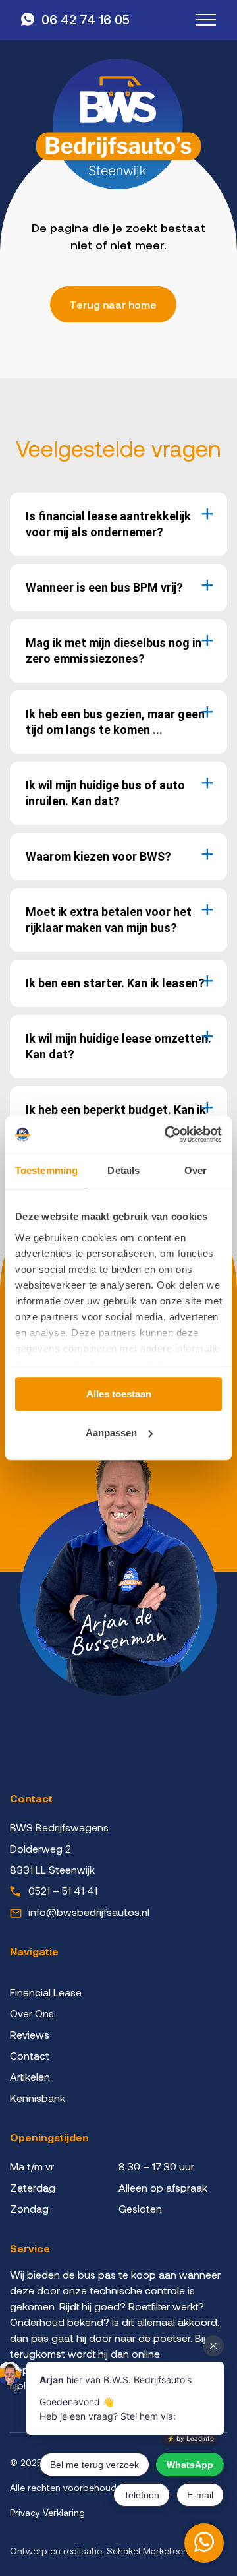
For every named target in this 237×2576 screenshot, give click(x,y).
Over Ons (32, 2013)
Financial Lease (46, 1992)
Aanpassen (111, 1433)
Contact (30, 2055)
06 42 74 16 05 (86, 19)
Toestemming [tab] (46, 1170)
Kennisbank (38, 2098)
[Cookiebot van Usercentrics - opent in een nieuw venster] (167, 1134)
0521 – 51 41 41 (63, 1890)
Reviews (30, 2034)
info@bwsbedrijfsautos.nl (89, 1912)
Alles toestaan (119, 1394)
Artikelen (30, 2076)
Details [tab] (123, 1170)
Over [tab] (196, 1170)
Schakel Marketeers (149, 2551)
